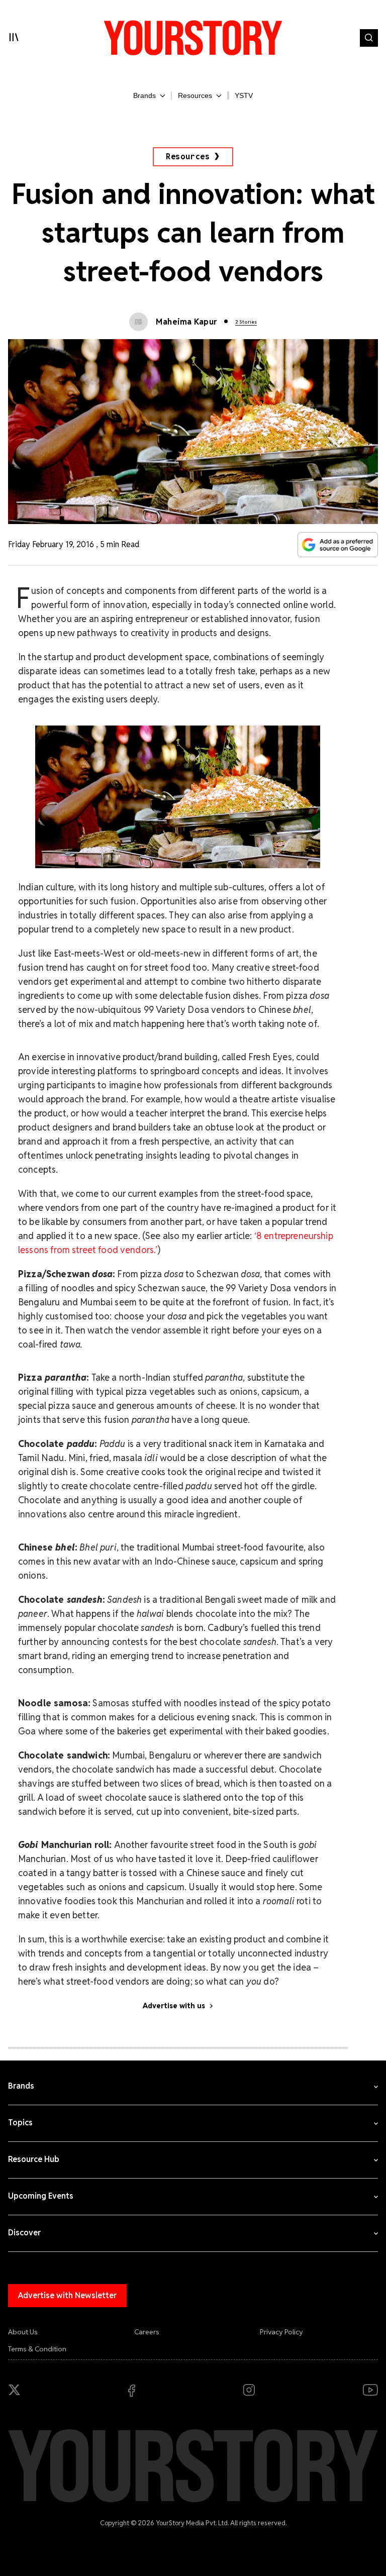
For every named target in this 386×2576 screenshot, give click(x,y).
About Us (23, 2332)
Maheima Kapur (186, 322)
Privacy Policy (281, 2332)
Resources (188, 157)
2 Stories (246, 322)
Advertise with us (174, 2006)
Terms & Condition (37, 2349)
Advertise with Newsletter (67, 2295)
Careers (147, 2332)
